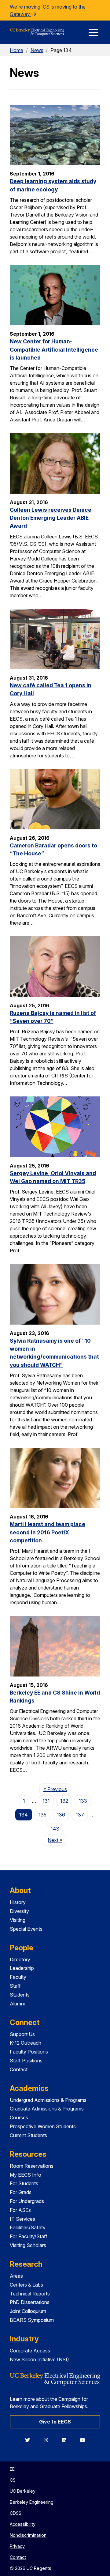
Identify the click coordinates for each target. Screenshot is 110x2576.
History (18, 1902)
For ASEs (20, 2210)
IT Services (22, 2219)
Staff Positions (26, 2061)
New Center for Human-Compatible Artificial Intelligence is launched (54, 349)
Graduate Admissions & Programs (47, 2109)
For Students (24, 2183)
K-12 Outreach (26, 2043)
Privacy (17, 2546)
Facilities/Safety (28, 2227)
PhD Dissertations (30, 2302)
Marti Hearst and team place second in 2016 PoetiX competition (48, 1532)
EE (12, 2469)
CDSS (16, 2513)
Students (20, 1995)
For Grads (21, 2192)
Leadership (22, 1968)
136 (61, 1815)
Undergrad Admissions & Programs (48, 2100)
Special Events (26, 1929)
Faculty (18, 1977)
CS (13, 2480)
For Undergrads (27, 2201)
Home (16, 50)
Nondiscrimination (28, 2535)
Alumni (17, 2004)
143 (55, 1829)
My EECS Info (26, 2175)
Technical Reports (30, 2294)
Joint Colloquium (28, 2311)
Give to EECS (55, 2422)
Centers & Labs (26, 2285)
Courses (19, 2118)
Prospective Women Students (43, 2126)
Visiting (18, 1920)
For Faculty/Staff (29, 2236)
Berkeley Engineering (32, 2502)
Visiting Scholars (28, 2245)
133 (83, 1801)
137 (80, 1815)
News (37, 50)
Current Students (28, 2135)
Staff (15, 1986)
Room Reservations (32, 2166)
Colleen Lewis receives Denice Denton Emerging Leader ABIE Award (51, 518)
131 (46, 1801)
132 (64, 1801)
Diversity (19, 1911)
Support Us (22, 2034)
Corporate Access (30, 2351)
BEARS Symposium (32, 2320)
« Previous (57, 1789)
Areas (16, 2276)
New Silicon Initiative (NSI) (39, 2359)
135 (42, 1815)
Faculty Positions (29, 2052)
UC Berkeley (23, 2491)
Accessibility (23, 2524)
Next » (57, 1840)
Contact (19, 2069)
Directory (20, 1959)
